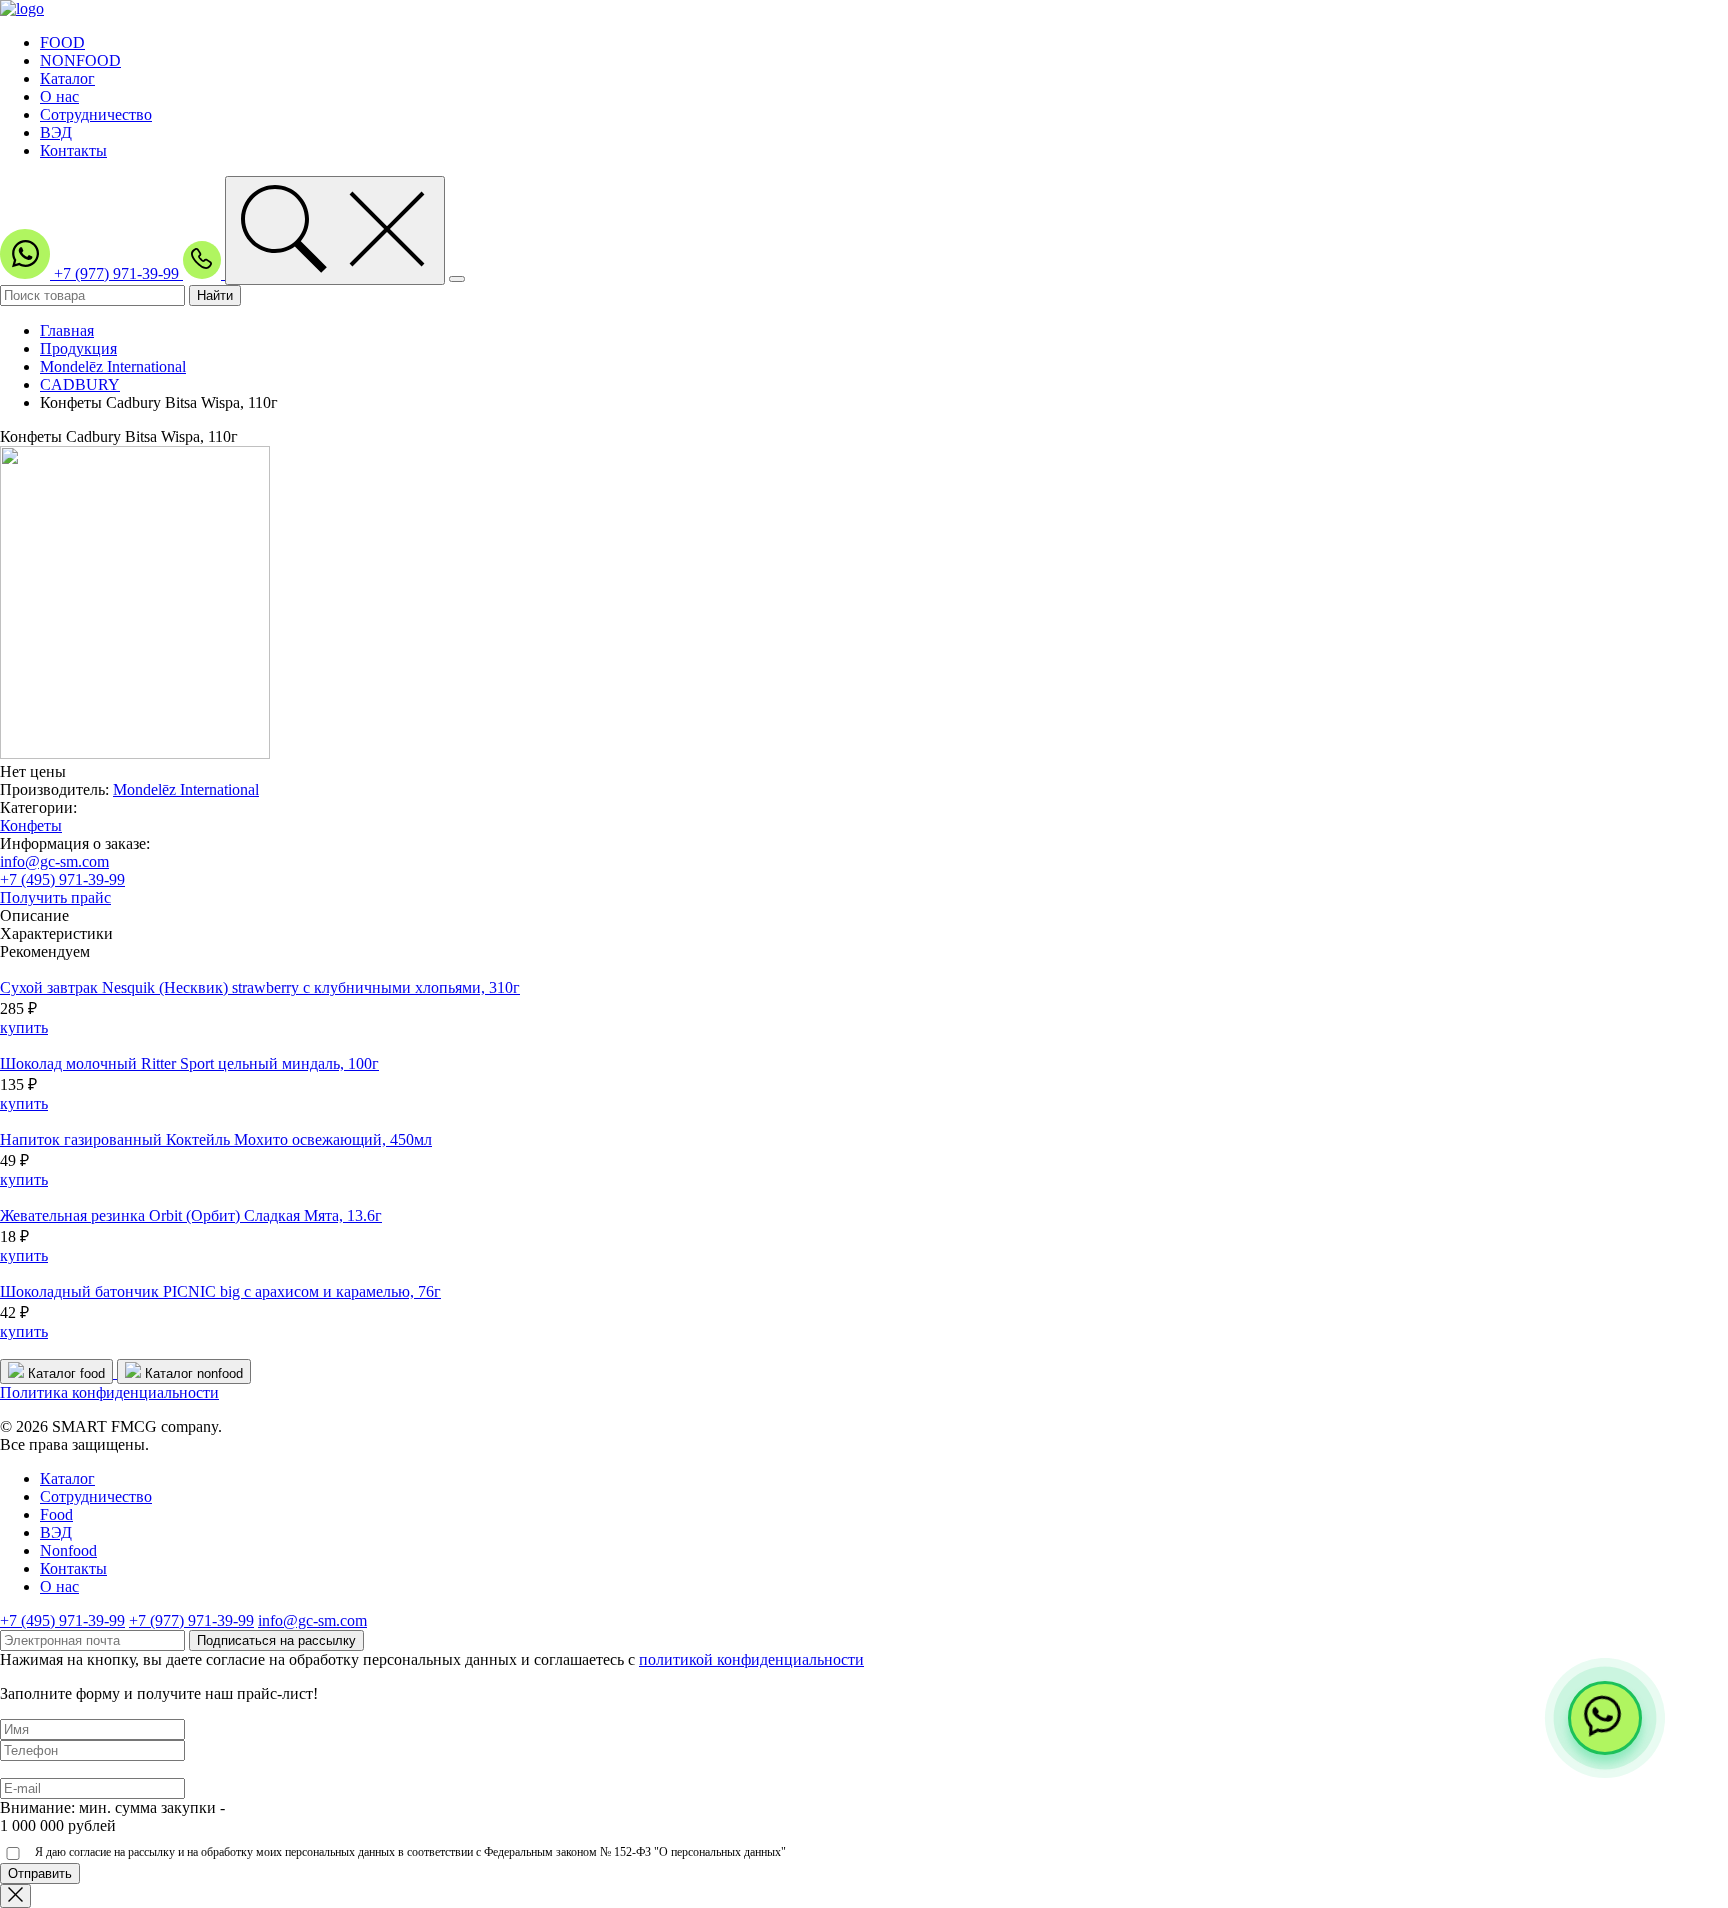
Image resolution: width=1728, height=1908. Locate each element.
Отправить (40, 1873)
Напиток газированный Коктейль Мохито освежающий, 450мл (216, 1139)
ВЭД (56, 132)
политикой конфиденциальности (751, 1659)
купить (24, 1027)
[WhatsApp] (1605, 1718)
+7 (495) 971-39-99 (62, 879)
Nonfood (68, 1550)
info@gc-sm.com (54, 861)
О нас (59, 96)
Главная (67, 330)
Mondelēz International (113, 366)
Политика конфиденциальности (109, 1392)
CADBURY (80, 384)
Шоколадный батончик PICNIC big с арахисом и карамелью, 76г (220, 1291)
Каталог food (64, 1373)
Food (56, 1514)
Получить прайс (55, 897)
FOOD (62, 42)
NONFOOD (80, 60)
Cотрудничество (96, 1496)
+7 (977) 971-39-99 (118, 273)
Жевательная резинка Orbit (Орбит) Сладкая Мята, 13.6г (191, 1215)
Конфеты (31, 825)
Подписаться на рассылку (276, 1640)
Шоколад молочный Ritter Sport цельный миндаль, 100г (189, 1063)
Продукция (78, 348)
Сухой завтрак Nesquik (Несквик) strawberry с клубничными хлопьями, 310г (260, 987)
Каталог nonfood (192, 1373)
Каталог (67, 78)
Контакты (73, 150)
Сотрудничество (96, 114)
